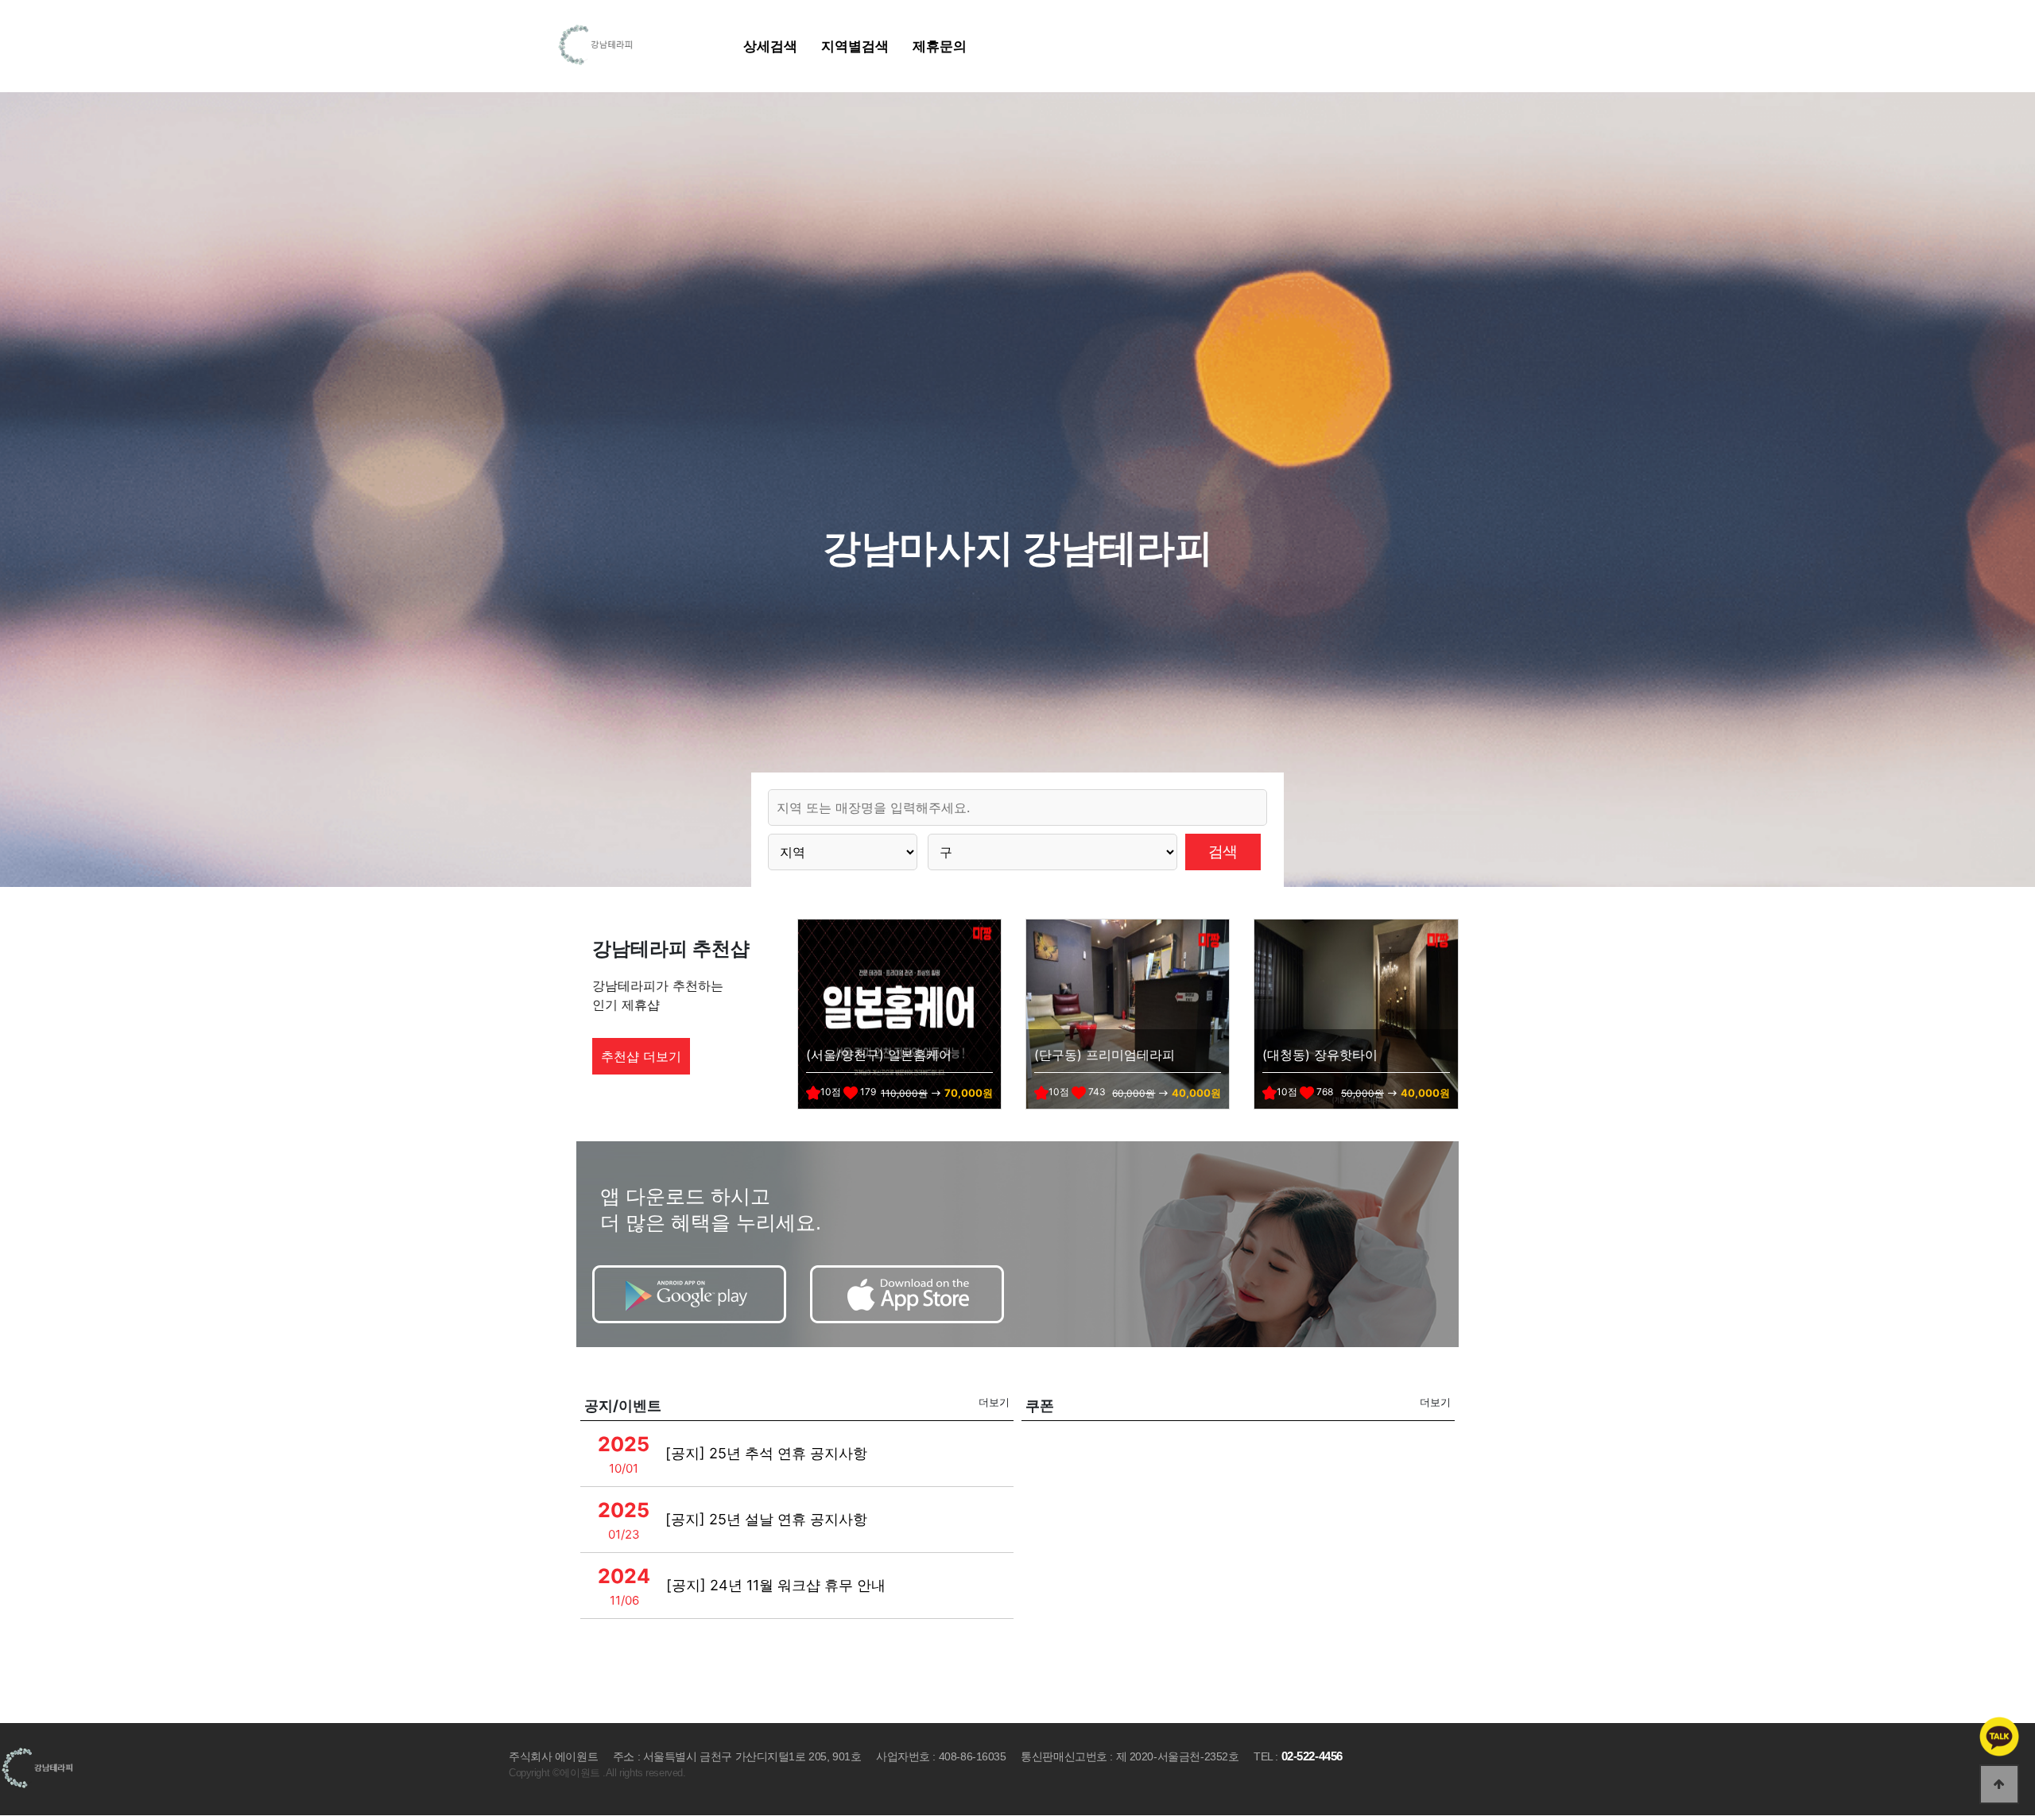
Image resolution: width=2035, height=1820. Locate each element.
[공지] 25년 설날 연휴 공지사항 (766, 1519)
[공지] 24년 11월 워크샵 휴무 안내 (776, 1585)
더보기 (994, 1402)
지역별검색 (855, 46)
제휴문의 (940, 46)
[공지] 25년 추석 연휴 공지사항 (766, 1453)
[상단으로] (1999, 1784)
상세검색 (770, 46)
